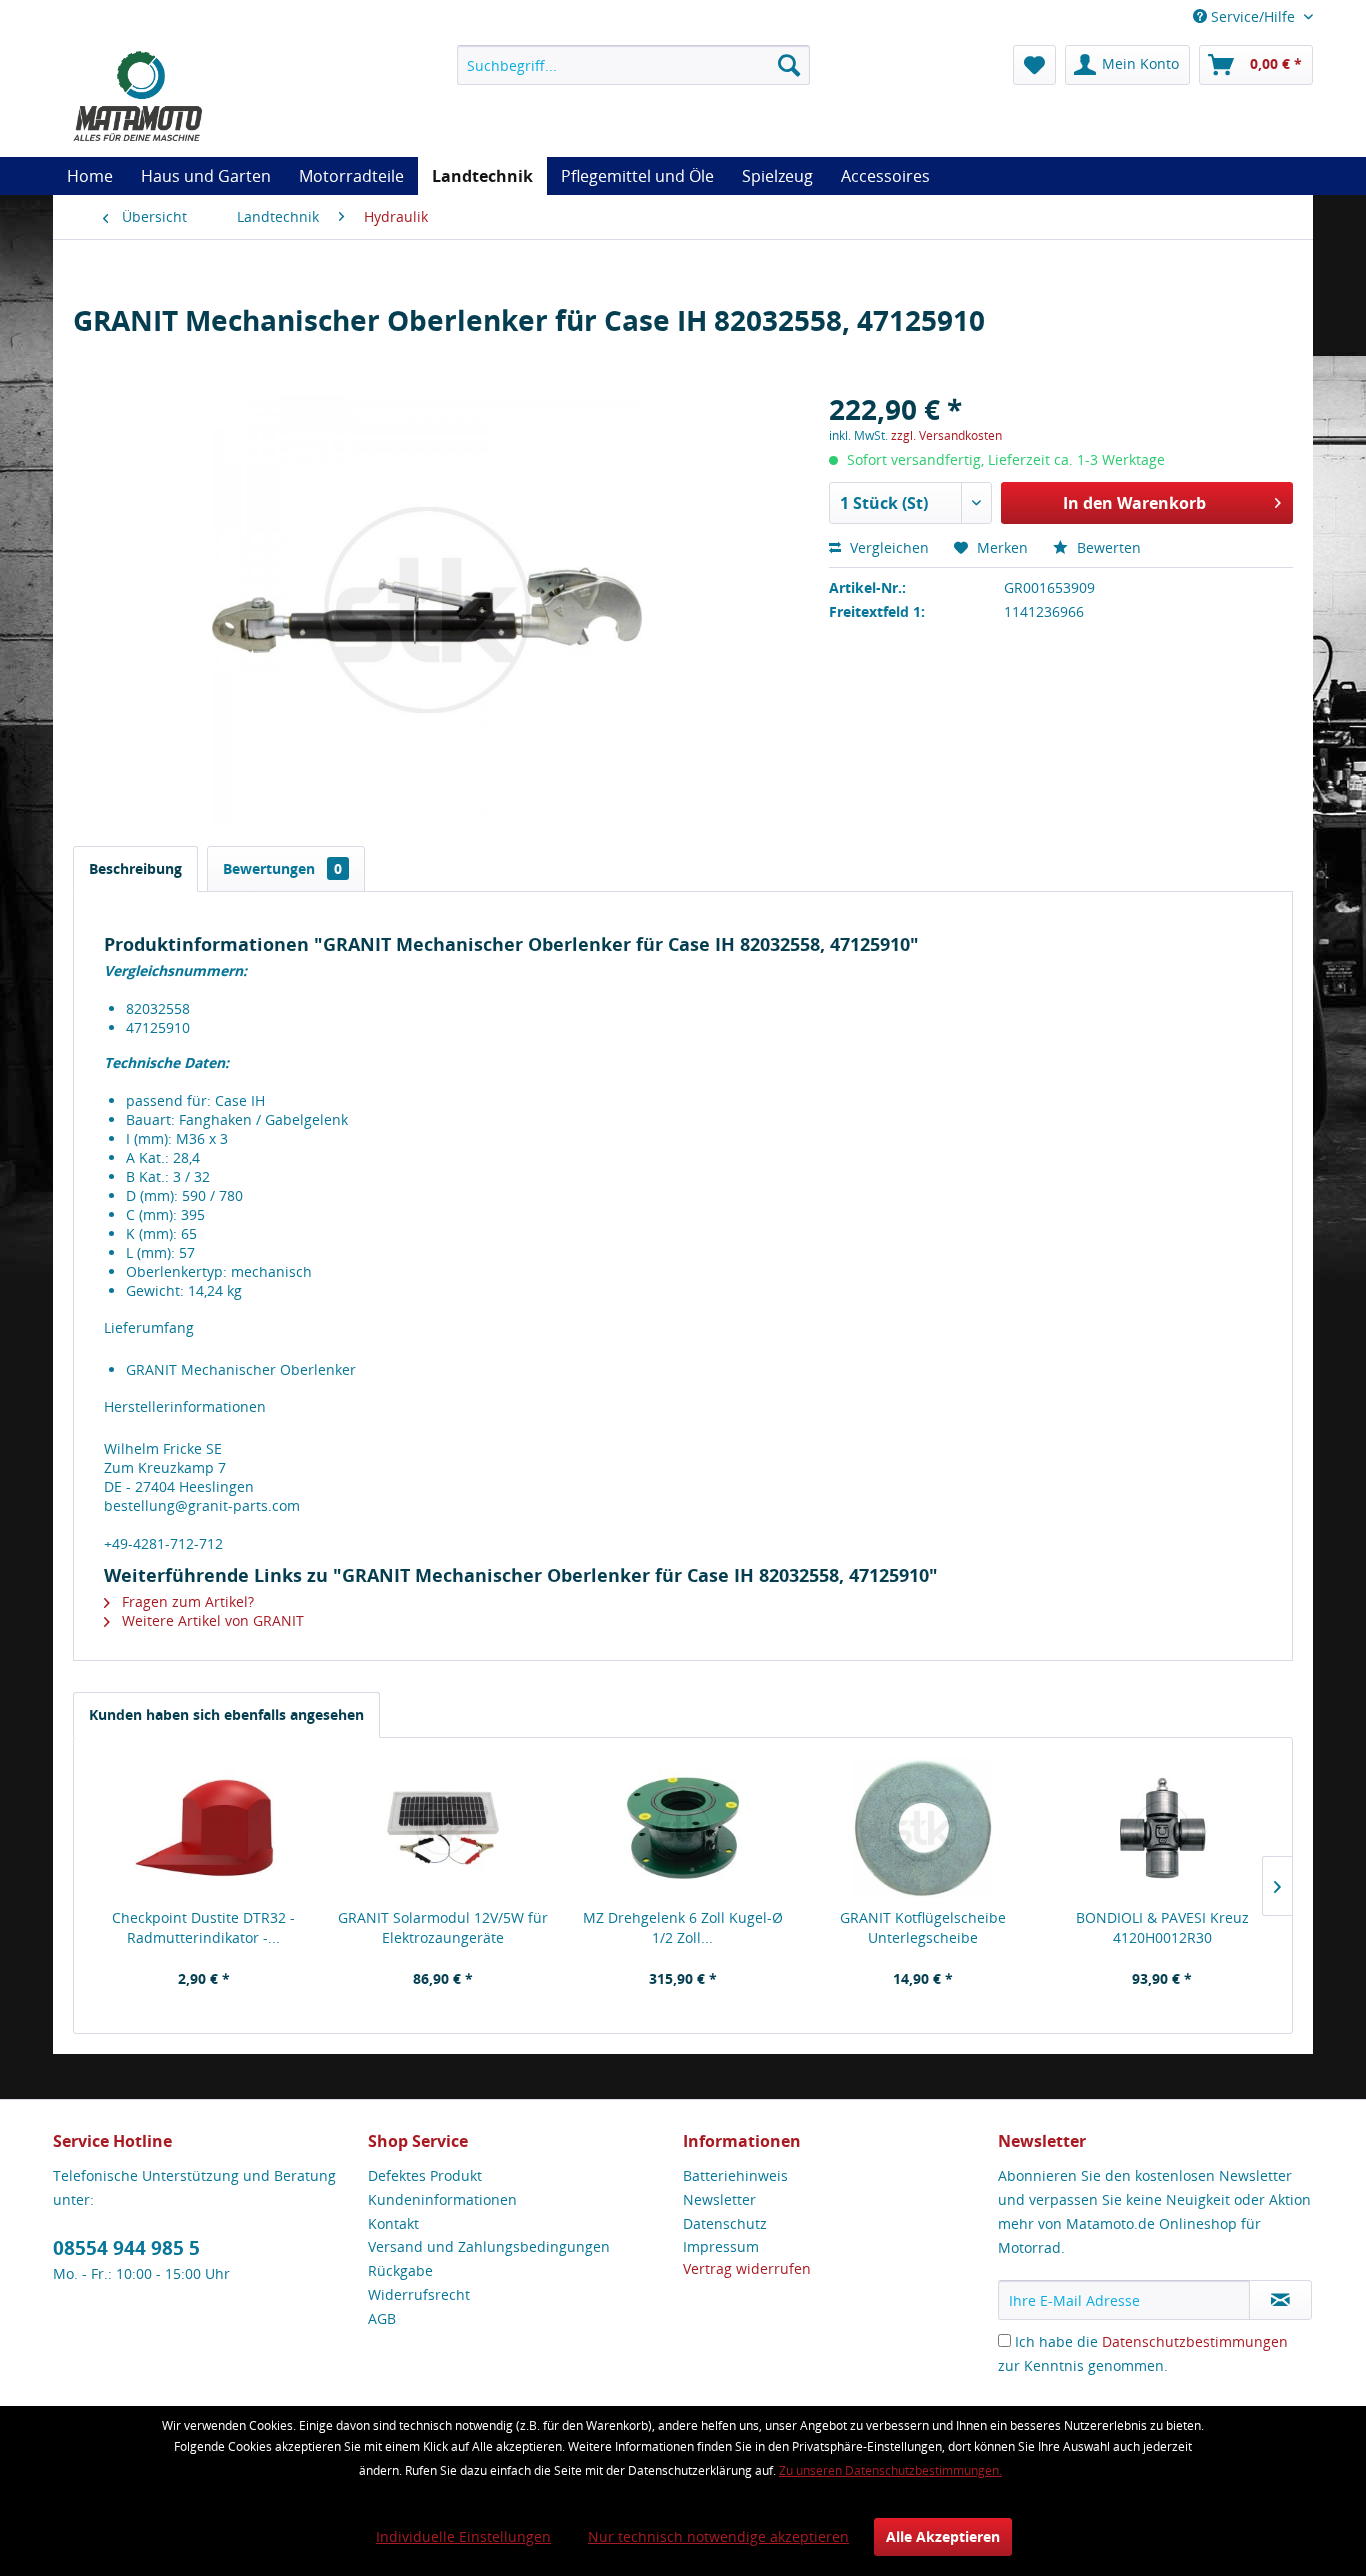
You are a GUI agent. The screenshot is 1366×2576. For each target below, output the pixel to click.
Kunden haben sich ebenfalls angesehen (226, 1714)
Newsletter (719, 2199)
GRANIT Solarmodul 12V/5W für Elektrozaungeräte (443, 1927)
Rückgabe (400, 2270)
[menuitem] (633, 65)
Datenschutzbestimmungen (1195, 2341)
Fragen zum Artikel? (186, 1601)
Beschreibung (135, 868)
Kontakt (393, 2223)
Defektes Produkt (425, 2175)
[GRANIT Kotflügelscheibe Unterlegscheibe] (923, 1828)
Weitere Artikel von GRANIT (211, 1620)
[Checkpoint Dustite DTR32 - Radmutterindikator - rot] (204, 1828)
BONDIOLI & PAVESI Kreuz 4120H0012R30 (1162, 1927)
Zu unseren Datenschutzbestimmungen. (890, 2470)
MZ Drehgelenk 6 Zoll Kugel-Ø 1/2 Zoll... (683, 1927)
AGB (382, 2318)
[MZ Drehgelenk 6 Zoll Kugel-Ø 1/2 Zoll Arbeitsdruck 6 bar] (683, 1828)
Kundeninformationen (442, 2199)
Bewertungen (282, 868)
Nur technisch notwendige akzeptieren (718, 2536)
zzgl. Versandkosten (946, 435)
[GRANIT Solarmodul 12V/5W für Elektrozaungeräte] (444, 1828)
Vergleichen (887, 547)
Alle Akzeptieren (943, 2536)
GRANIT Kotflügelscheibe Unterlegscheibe (923, 1927)
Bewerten (1107, 547)
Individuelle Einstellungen (463, 2536)
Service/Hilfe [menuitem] (1253, 16)
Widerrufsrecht (419, 2294)
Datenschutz (725, 2223)
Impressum (721, 2246)
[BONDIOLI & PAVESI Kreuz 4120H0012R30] (1162, 1828)
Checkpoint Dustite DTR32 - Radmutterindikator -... (203, 1927)
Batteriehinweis (735, 2175)
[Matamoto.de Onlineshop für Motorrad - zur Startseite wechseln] (137, 95)
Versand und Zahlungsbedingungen (489, 2246)
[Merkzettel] (1034, 65)
